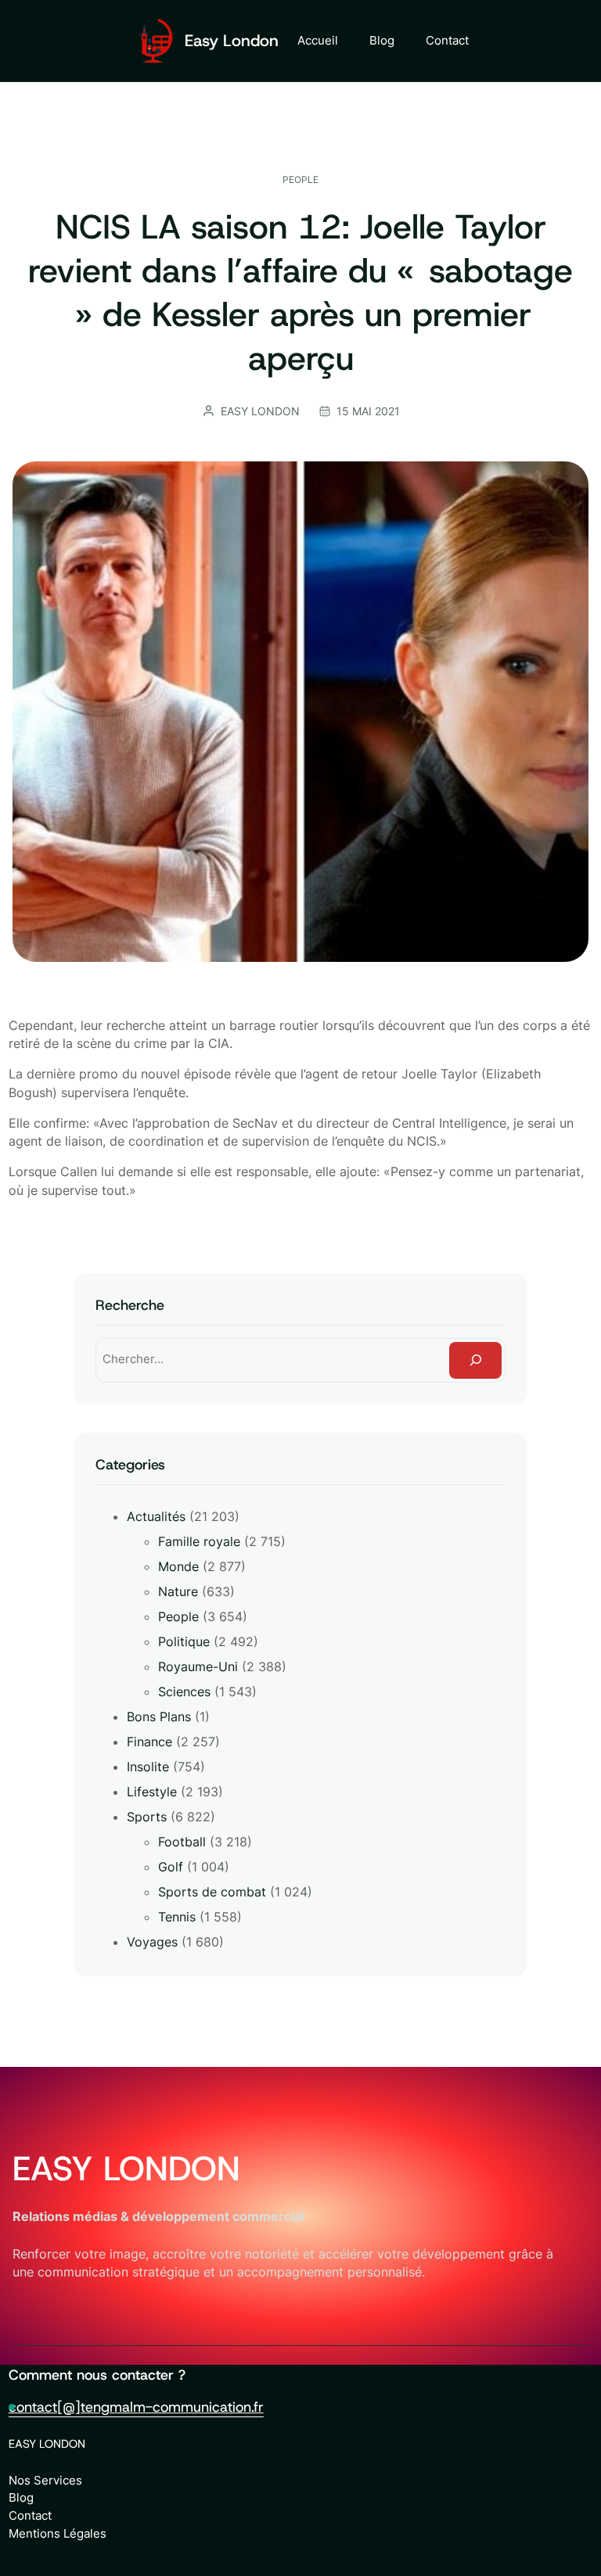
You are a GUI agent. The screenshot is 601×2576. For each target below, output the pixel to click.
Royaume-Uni (198, 1667)
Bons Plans (159, 1717)
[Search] (475, 1360)
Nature (178, 1591)
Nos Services (45, 2480)
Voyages (152, 1942)
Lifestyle (152, 1792)
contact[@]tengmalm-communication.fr (136, 2407)
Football (182, 1842)
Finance (149, 1742)
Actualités (156, 1516)
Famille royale (199, 1541)
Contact (30, 2515)
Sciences (184, 1692)
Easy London (232, 41)
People (300, 179)
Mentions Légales (58, 2533)
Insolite (148, 1767)
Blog (21, 2497)
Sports (147, 1817)
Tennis (177, 1917)
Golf (171, 1867)
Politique (184, 1641)
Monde (178, 1566)
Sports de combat (212, 1892)
